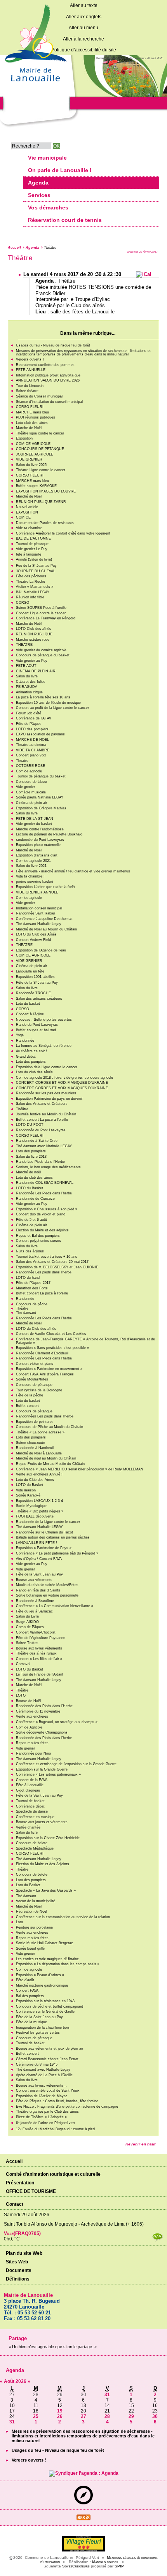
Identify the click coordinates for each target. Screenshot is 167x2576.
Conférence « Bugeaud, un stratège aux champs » (57, 1722)
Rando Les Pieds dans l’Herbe (40, 1162)
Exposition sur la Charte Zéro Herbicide (48, 1838)
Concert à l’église (30, 1014)
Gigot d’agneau (28, 1790)
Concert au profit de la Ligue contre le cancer (52, 708)
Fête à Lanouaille (30, 1785)
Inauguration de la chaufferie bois (43, 2027)
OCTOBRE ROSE (30, 766)
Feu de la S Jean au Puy (36, 566)
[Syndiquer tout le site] (83, 2519)
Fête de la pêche (30, 1395)
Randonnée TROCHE (33, 993)
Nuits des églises (30, 1251)
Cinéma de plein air (31, 803)
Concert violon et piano (35, 1364)
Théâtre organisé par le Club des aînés (47, 2112)
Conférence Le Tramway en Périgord (46, 618)
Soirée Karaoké (28, 1495)
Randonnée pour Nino (33, 1753)
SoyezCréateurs (76, 2566)
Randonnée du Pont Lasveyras (41, 1130)
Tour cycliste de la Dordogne (39, 1390)
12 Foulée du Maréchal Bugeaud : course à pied (55, 2129)
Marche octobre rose (33, 640)
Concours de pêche (32, 1304)
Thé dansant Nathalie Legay (39, 924)
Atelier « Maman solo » (35, 587)
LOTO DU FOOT (30, 1125)
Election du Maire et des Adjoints (43, 1864)
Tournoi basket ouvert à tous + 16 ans (47, 1257)
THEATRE (24, 645)
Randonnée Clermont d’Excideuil (42, 1353)
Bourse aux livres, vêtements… (41, 2085)
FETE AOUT (26, 666)
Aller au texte (84, 5)
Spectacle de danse (32, 1811)
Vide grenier (25, 787)
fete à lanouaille (29, 554)
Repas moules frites (32, 1743)
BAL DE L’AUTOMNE (33, 538)
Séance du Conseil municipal (39, 396)
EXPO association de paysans (40, 734)
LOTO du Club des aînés (36, 1329)
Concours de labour (32, 782)
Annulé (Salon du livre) (34, 559)
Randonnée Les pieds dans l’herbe (44, 1272)
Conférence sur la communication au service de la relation (63, 1917)
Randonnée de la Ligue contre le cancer (48, 1522)
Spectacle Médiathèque (35, 1848)
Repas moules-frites (32, 1938)
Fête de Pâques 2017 (33, 1283)
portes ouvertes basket (35, 882)
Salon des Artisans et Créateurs (42, 1104)
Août (10, 2381)
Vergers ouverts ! (30, 359)
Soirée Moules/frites (32, 1379)
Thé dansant (26, 1313)
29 (131, 2416)
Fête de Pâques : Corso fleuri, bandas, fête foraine (57, 2101)
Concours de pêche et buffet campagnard (50, 2006)
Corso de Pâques (30, 1627)
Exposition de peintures (35, 1422)
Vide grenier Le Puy (32, 549)
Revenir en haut (140, 2144)
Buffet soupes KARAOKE (36, 486)
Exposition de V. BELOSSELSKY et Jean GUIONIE (57, 1267)
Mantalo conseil (105, 2562)
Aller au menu (83, 28)
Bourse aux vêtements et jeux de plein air (50, 2048)
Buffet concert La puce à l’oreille (42, 1120)
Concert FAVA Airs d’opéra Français (45, 1374)
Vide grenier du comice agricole (41, 650)
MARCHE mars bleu (32, 412)
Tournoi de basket (30, 1801)
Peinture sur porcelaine (34, 1927)
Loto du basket (28, 1004)
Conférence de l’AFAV (34, 718)
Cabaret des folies (31, 682)
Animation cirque (29, 692)
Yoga (20, 1035)
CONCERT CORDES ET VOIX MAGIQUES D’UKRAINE (62, 1083)
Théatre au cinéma (31, 745)
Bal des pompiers (30, 1996)
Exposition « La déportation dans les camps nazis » (58, 1964)
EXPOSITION (27, 512)
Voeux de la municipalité (36, 1901)
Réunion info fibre (30, 597)
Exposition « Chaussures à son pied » (47, 1209)
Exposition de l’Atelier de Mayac (42, 2096)
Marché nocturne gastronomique (42, 1985)
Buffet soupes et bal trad (36, 1030)
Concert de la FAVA (32, 1780)
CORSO (23, 603)
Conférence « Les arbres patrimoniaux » (48, 1774)
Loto (19, 1922)
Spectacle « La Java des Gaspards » (46, 1890)
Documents (19, 2270)
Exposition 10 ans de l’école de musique (48, 703)
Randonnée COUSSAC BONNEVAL (45, 1183)
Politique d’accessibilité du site (84, 50)
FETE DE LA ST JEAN (35, 819)
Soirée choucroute (30, 1443)
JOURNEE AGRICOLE (35, 454)
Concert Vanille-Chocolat (36, 1632)
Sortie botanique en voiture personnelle (47, 1595)
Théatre (22, 761)
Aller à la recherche (83, 39)
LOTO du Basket (30, 1188)
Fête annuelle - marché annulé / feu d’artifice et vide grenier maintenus (73, 871)
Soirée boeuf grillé (30, 1948)
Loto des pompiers (31, 1062)
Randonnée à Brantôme (35, 1601)
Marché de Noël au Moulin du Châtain (46, 929)
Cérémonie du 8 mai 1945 (37, 2064)
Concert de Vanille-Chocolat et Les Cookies (51, 1334)
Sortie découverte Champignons (42, 1732)
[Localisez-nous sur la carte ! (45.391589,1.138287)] (83, 2503)
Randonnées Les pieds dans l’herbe (45, 1416)
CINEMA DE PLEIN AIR (36, 671)
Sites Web (17, 2262)
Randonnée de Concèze (35, 1199)
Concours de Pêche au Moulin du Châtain (50, 1427)
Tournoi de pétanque (32, 544)
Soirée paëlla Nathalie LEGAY (40, 797)
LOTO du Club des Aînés (36, 934)
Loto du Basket (28, 1885)
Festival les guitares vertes (38, 2033)
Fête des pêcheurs (31, 576)
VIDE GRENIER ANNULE (37, 892)
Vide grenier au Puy (32, 661)
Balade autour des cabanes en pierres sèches (53, 1537)
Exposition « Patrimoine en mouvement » (49, 1369)
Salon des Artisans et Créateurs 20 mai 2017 (52, 1262)
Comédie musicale (31, 792)
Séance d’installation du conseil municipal (49, 402)
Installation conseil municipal (39, 908)
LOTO (21, 1695)
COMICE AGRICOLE (33, 444)
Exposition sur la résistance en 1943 (45, 2001)
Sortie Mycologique (31, 1506)
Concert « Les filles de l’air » (39, 1659)
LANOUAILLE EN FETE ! (37, 1543)
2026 (22, 2381)
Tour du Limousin (30, 386)
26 (60, 2416)
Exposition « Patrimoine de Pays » (44, 1548)
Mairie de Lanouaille (28, 2295)
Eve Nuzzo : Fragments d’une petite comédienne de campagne (67, 2107)
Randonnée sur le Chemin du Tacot (44, 1532)
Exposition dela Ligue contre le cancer (47, 1067)
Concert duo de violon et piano (41, 1214)
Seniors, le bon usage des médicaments (48, 1167)
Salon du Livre (27, 1616)
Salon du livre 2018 (31, 1157)
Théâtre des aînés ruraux (36, 1653)
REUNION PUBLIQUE (34, 634)
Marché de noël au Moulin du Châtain (46, 1458)
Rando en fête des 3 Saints (38, 1590)
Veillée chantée (28, 1827)
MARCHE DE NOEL (32, 740)
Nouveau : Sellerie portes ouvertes (44, 1020)
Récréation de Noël (31, 1911)
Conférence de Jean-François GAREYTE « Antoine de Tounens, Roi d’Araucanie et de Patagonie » (85, 1341)
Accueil (14, 248)
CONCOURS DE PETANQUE (40, 449)
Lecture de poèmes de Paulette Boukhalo (49, 834)
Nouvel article (27, 507)
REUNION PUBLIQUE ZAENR (41, 502)
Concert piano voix (31, 755)
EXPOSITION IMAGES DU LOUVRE (46, 491)
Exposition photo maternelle (38, 845)
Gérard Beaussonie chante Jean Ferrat (47, 2059)
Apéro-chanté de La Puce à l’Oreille (44, 2075)
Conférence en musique (35, 1817)
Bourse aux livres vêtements (39, 1648)
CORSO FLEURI (30, 407)
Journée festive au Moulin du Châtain (46, 1114)
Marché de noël (28, 1172)
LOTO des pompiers (32, 729)
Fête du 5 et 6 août (31, 1220)
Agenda (32, 248)
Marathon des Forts (32, 1288)
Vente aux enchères (32, 1716)
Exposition (24, 438)
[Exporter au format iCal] (144, 274)
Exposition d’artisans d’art (37, 855)
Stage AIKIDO (27, 1622)
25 (36, 2416)
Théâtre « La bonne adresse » (40, 1432)
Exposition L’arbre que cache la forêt (45, 887)
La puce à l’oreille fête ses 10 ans (43, 697)
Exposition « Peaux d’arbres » (40, 1975)
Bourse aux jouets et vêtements (42, 1822)
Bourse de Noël (28, 1701)
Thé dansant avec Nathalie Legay (43, 2070)
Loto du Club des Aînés (35, 1480)
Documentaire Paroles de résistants (45, 523)
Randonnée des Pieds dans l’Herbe (44, 1706)
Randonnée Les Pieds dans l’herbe (44, 1193)
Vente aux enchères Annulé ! (39, 1474)
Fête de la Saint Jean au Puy (39, 1574)
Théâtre (22, 1109)
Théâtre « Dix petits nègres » (40, 1511)
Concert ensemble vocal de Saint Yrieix (48, 2091)
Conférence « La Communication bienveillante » (55, 1606)
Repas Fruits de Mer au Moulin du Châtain (50, 1464)
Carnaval (23, 1664)
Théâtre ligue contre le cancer (40, 433)
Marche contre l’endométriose (40, 829)
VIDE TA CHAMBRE (33, 750)
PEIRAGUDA (27, 687)
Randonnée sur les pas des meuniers (46, 1093)
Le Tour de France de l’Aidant (40, 1674)
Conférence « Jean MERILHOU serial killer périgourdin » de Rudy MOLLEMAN (80, 1469)
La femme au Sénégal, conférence (44, 1046)
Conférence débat (30, 1806)
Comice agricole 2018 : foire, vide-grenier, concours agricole (64, 1078)
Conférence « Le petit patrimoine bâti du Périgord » (57, 1553)
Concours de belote (32, 1843)
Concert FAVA (27, 1990)
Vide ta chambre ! (30, 876)
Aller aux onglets (84, 17)
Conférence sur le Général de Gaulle (45, 2012)
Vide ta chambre (29, 528)
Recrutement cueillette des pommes (45, 365)
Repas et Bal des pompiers (38, 1236)
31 (107, 2395)
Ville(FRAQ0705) (22, 2233)
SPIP (119, 2566)
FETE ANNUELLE (31, 370)
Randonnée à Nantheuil (35, 1448)
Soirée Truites (27, 1643)
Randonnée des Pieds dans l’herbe (44, 1738)
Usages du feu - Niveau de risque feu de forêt (53, 345)
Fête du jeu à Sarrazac (34, 1611)
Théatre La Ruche (30, 582)
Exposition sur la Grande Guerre (42, 1769)
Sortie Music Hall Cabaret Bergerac (44, 1943)
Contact (15, 2204)
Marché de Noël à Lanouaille (39, 1453)
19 (60, 2411)
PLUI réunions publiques (36, 417)
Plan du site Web (24, 2253)
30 (155, 2416)
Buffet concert (27, 1406)
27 (83, 2416)
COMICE (23, 517)
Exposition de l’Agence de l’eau (41, 950)
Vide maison (26, 1490)
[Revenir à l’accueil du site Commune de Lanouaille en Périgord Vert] (35, 84)
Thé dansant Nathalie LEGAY (39, 1527)
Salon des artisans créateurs (39, 999)
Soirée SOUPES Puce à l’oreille (41, 608)
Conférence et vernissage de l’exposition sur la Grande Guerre (66, 1764)
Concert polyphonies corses (38, 1241)
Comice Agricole (29, 1727)
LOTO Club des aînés (34, 629)
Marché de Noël (29, 428)
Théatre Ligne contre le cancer (41, 470)
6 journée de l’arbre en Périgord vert (45, 2123)
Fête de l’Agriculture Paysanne (41, 1638)
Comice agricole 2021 (33, 861)
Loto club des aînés (32, 423)
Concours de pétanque (34, 1385)
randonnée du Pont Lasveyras (40, 840)
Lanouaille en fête (30, 971)
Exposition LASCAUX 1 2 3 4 (39, 1501)
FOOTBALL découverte (35, 1516)
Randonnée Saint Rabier (36, 913)
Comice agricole (29, 771)
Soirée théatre (27, 391)
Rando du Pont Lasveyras (37, 1025)
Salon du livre (27, 676)
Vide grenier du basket (34, 824)
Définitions (18, 2279)
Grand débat (26, 1057)
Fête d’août (25, 1980)
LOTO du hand (28, 1278)
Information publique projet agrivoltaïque (48, 375)
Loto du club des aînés (34, 1072)
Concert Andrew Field (33, 940)
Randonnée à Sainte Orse (37, 1141)
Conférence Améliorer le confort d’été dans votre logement (63, 533)
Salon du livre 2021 (31, 866)
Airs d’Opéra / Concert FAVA (39, 1559)
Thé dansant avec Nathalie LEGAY (44, 1146)
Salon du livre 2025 (31, 465)
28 (107, 2416)
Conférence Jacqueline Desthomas (44, 919)
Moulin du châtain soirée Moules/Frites (47, 1585)
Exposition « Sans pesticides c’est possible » (52, 1348)
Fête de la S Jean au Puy (37, 983)
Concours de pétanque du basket (43, 655)
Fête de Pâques (29, 724)
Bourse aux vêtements (34, 1580)
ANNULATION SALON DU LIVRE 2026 (48, 380)
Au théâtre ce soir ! (31, 1051)
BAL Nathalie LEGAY (33, 592)
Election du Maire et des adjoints (42, 1230)
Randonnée (25, 1041)
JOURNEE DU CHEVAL (36, 571)
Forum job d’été (29, 713)
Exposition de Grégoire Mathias (41, 808)
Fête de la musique (31, 2022)
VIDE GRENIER (29, 459)
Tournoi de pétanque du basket (41, 776)
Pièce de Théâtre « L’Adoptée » (41, 2117)
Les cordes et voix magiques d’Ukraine (47, 1959)
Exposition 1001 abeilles (35, 977)
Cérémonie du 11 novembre (38, 1711)
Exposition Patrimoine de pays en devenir (49, 1099)
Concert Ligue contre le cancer (41, 613)
